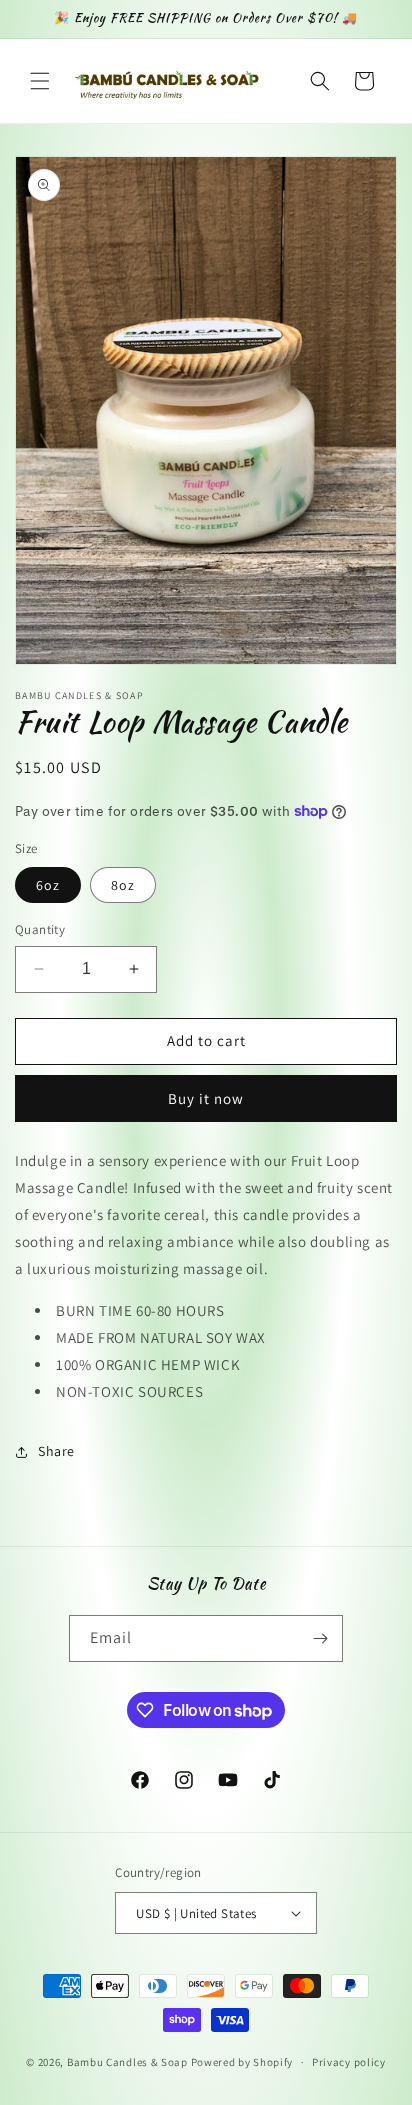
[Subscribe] (320, 1638)
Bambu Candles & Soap (127, 2062)
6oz (48, 885)
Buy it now (206, 1098)
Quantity (40, 929)
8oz (123, 885)
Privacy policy (349, 2062)
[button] (40, 81)
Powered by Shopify (242, 2062)
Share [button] (56, 1451)
